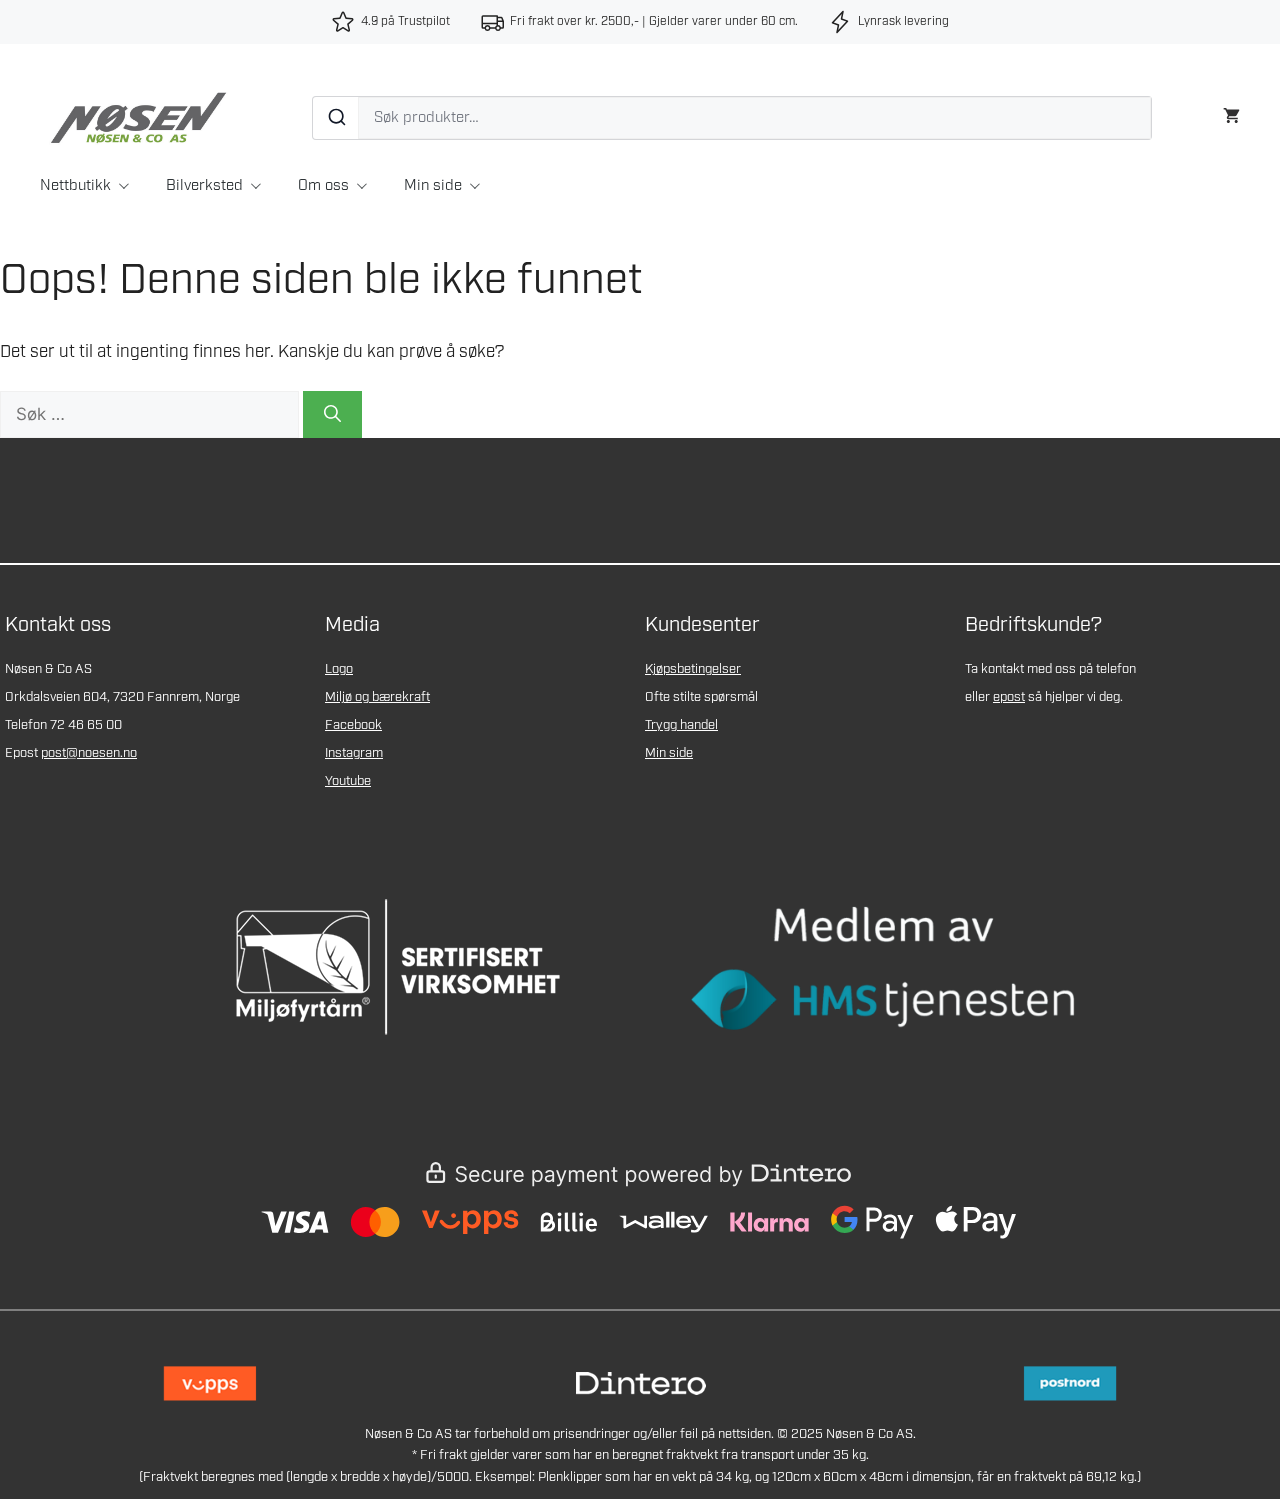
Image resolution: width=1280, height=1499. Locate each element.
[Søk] (336, 118)
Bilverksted (204, 186)
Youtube (348, 781)
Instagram (354, 753)
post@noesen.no (89, 753)
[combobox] (732, 118)
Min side (433, 186)
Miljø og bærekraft (377, 697)
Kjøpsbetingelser (693, 669)
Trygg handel (681, 725)
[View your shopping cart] (1231, 113)
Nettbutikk (75, 186)
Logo (339, 669)
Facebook (353, 725)
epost (1009, 697)
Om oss (323, 186)
